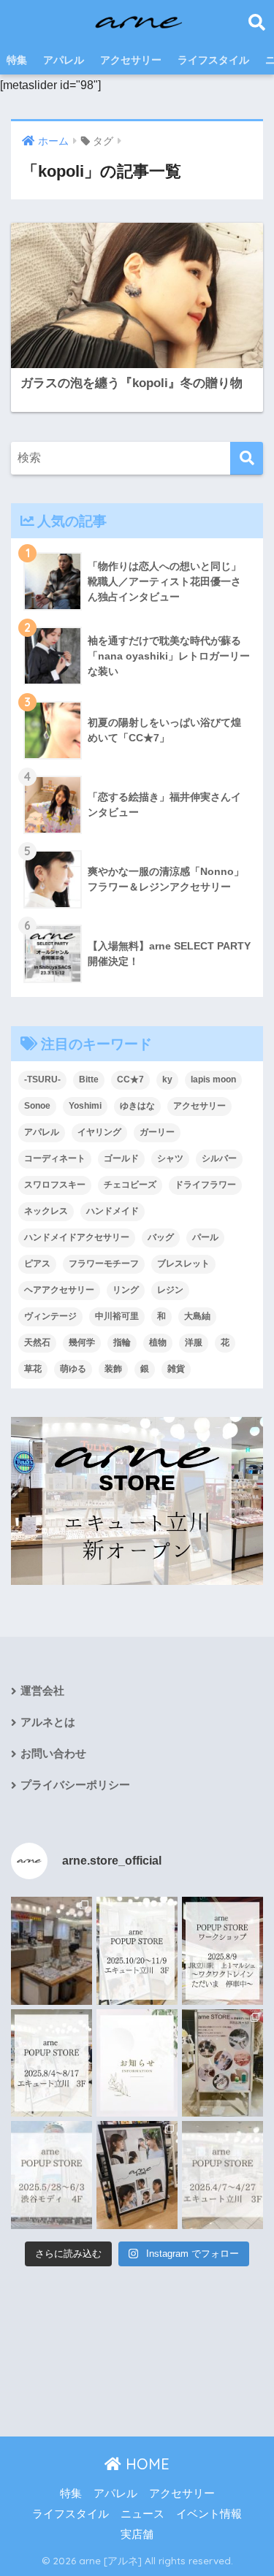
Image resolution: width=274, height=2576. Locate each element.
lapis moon (213, 1079)
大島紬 (197, 1316)
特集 (17, 60)
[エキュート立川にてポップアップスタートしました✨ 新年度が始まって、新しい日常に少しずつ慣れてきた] (52, 1951)
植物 (158, 1342)
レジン (170, 1290)
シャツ (170, 1158)
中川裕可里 (117, 1316)
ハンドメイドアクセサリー (77, 1237)
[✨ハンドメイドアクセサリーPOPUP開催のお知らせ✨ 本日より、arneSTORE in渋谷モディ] (222, 2063)
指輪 (122, 1342)
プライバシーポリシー (75, 1785)
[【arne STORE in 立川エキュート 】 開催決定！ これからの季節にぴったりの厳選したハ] (222, 2175)
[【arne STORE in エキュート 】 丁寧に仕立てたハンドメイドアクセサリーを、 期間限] (137, 1951)
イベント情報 (209, 2514)
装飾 (113, 1369)
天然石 (37, 1342)
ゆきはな (137, 1106)
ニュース (142, 2514)
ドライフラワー (205, 1185)
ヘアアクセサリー (59, 1290)
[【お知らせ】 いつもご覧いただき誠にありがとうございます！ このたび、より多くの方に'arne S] (137, 2063)
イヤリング (99, 1132)
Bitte (89, 1079)
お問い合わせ (53, 1754)
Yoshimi (85, 1106)
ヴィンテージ (50, 1316)
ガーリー (157, 1132)
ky (167, 1079)
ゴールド (121, 1158)
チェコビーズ (130, 1185)
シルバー (219, 1158)
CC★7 (130, 1079)
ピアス (37, 1264)
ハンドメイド (113, 1211)
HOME (145, 2464)
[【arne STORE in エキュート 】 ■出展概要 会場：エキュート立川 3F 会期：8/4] (52, 2063)
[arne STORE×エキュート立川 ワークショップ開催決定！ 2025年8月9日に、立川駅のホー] (222, 1951)
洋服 (194, 1342)
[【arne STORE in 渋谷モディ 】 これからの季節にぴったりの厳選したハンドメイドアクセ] (52, 2175)
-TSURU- (42, 1079)
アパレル (64, 60)
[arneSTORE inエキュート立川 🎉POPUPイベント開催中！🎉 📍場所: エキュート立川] (137, 2175)
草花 (33, 1369)
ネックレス (46, 1211)
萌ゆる (73, 1369)
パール (205, 1237)
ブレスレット (183, 1264)
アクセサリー (131, 60)
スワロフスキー (55, 1185)
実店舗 (137, 2534)
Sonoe (37, 1106)
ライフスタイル (213, 60)
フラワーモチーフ (104, 1264)
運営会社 (42, 1691)
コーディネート (55, 1158)
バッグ (161, 1237)
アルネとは (48, 1722)
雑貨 (176, 1369)
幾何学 (82, 1342)
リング (126, 1290)
